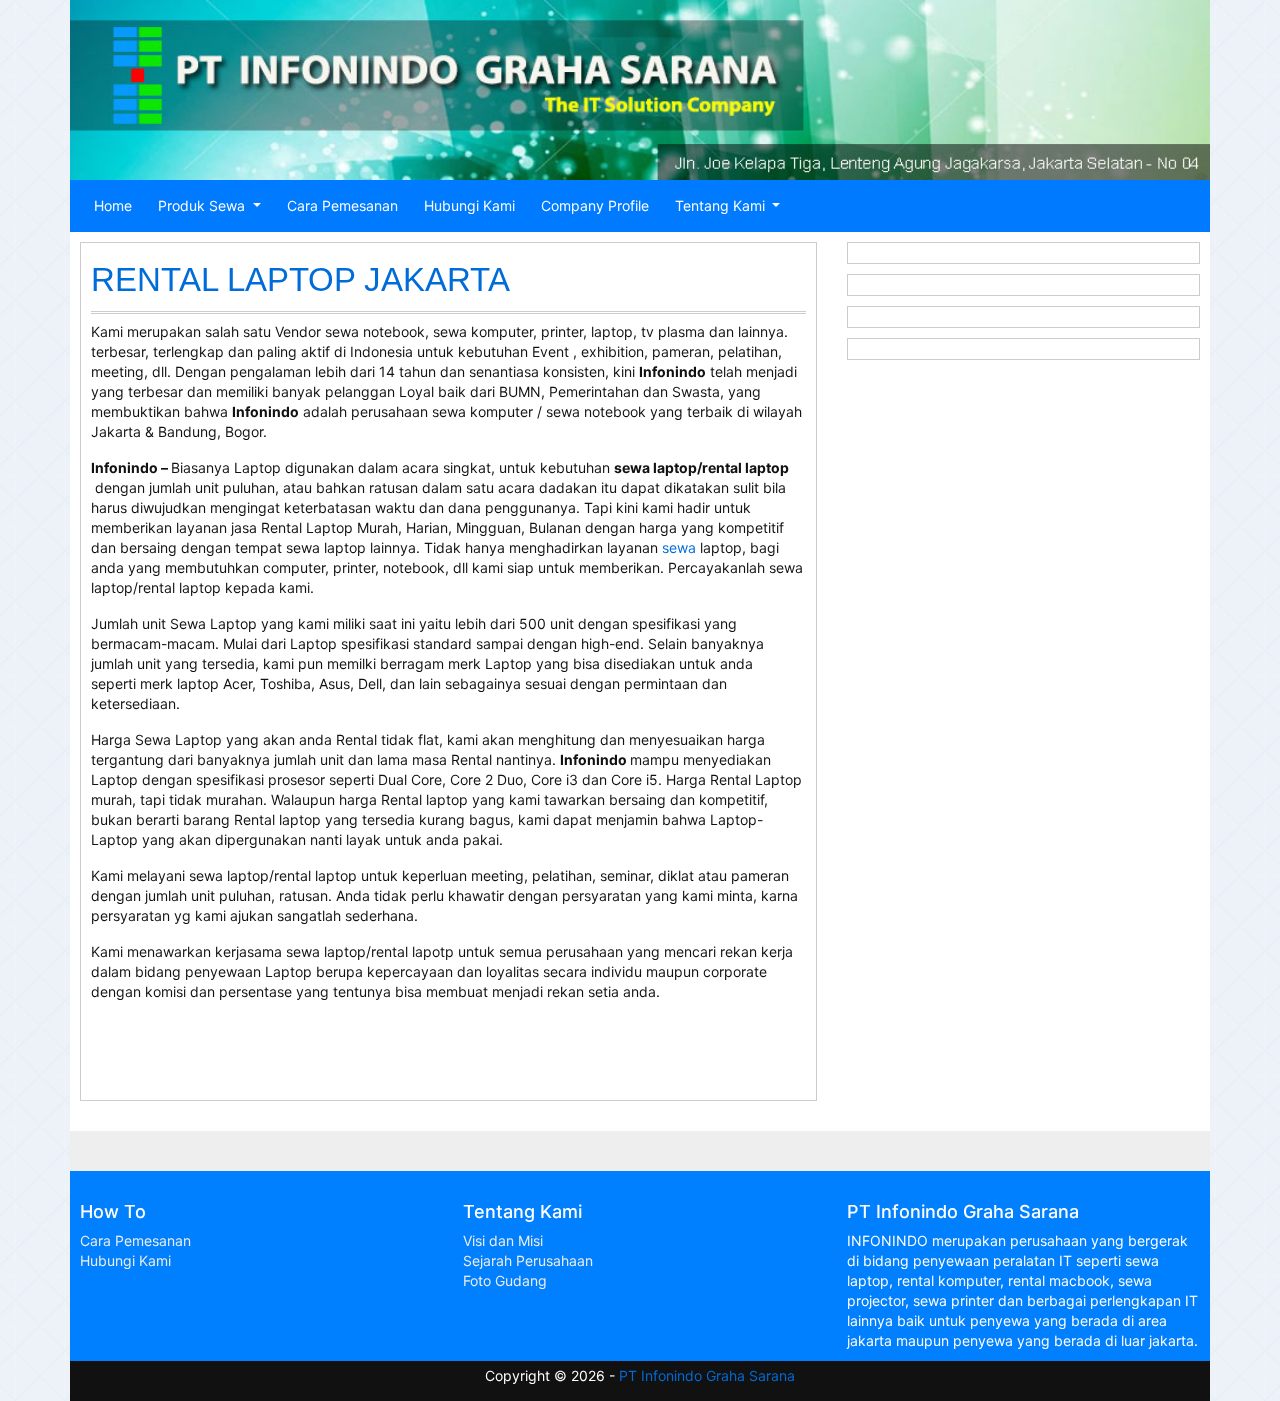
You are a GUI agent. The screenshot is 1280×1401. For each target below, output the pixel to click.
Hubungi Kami (469, 205)
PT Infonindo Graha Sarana (707, 1375)
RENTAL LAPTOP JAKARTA (300, 279)
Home (113, 205)
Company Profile (595, 205)
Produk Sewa (203, 205)
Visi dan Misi (503, 1240)
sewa (679, 547)
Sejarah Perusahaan (528, 1260)
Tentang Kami (722, 205)
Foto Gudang (505, 1280)
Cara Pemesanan (342, 205)
